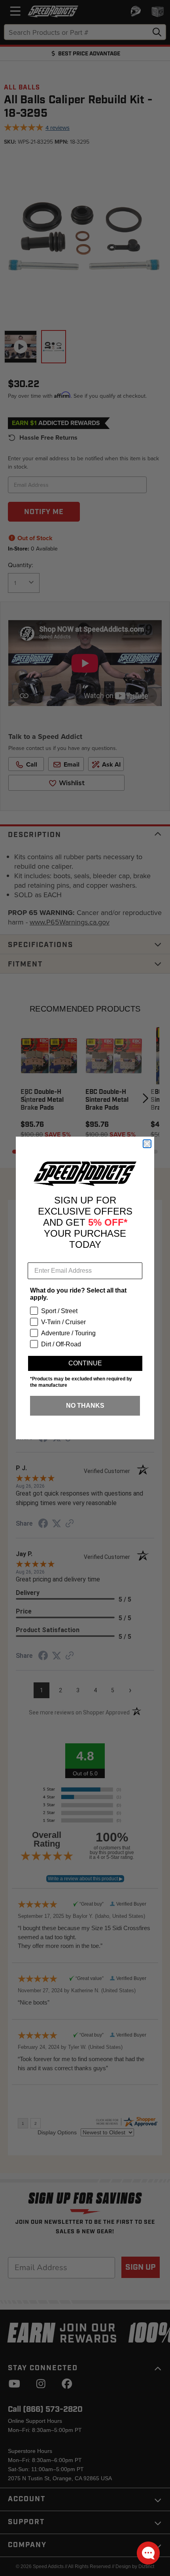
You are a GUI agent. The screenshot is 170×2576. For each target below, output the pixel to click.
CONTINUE (85, 1363)
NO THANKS (85, 1406)
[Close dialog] (147, 1144)
